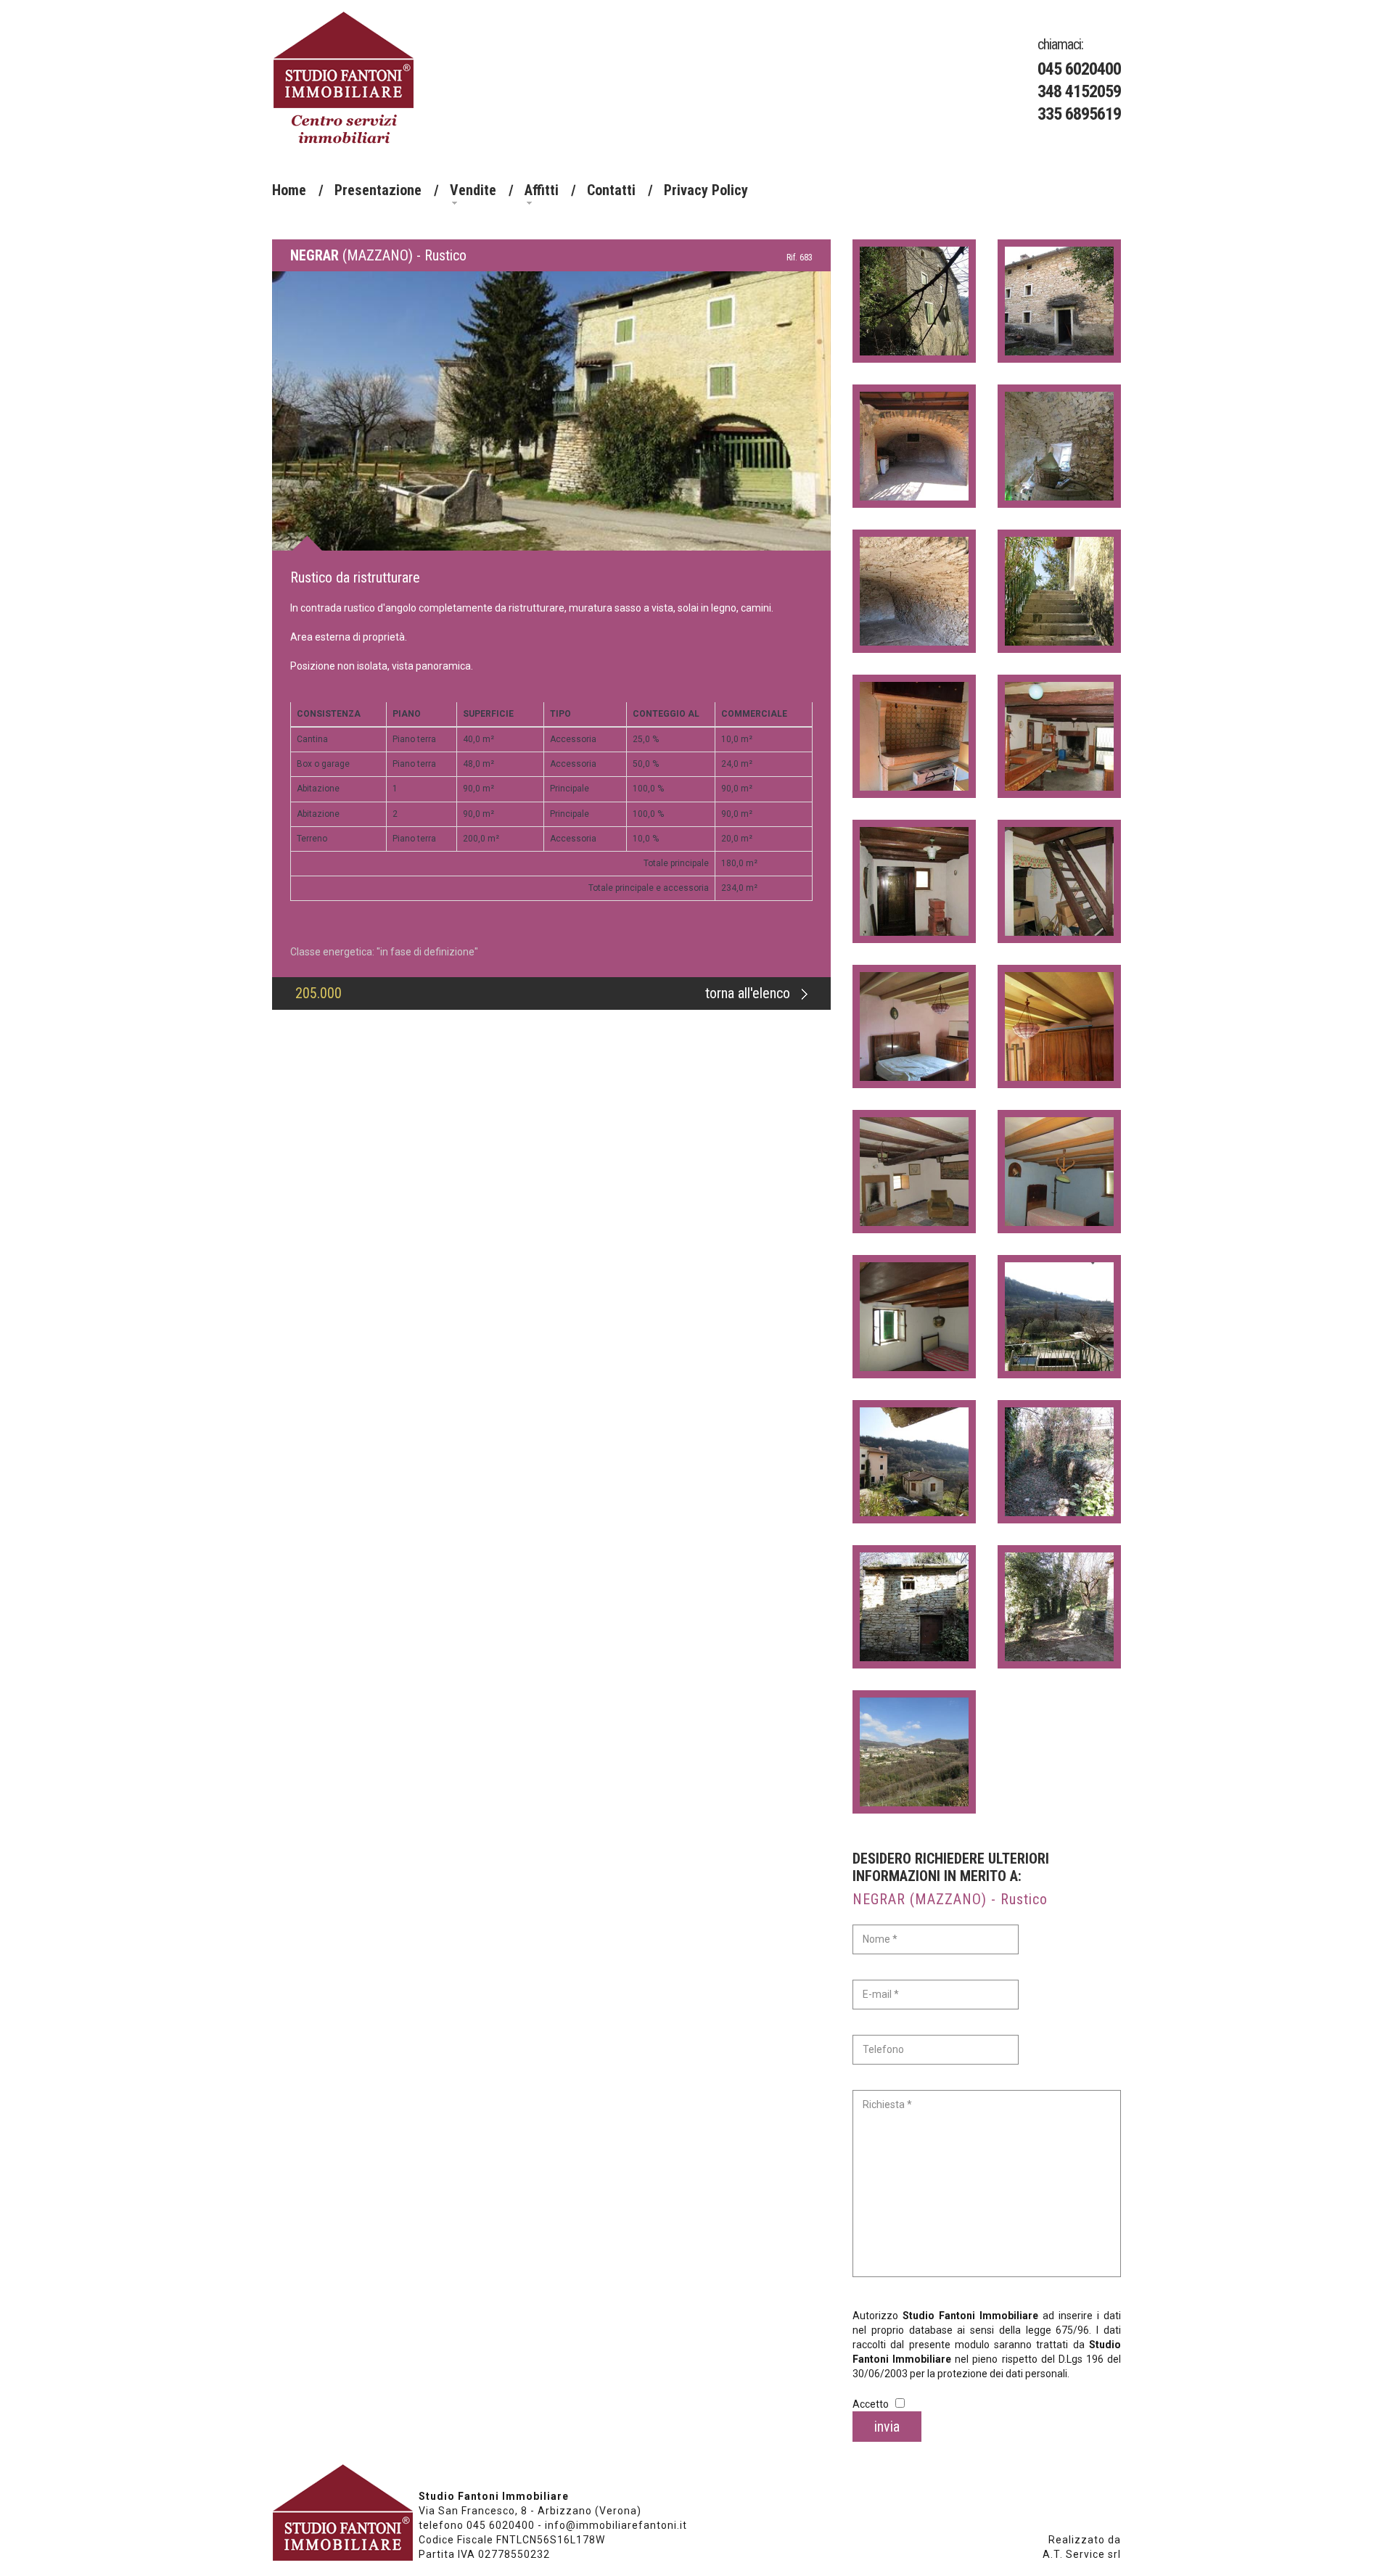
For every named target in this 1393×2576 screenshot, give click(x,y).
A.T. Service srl (1082, 2554)
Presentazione (378, 190)
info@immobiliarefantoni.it (616, 2525)
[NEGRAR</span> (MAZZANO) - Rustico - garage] (914, 446)
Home (289, 190)
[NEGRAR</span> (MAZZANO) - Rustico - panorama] (1059, 1317)
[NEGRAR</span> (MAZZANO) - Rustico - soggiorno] (914, 881)
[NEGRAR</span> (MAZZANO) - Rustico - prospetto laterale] (914, 301)
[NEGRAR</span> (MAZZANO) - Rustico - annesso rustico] (914, 1607)
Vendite (473, 190)
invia (887, 2427)
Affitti (542, 190)
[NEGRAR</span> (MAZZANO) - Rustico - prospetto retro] (1059, 301)
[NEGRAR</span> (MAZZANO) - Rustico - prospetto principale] (551, 395)
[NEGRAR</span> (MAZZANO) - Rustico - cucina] (914, 736)
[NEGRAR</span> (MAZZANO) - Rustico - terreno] (1059, 1462)
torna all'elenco (749, 993)
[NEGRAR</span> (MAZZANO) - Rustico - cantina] (1059, 446)
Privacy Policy (706, 190)
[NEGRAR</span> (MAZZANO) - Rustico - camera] (914, 1026)
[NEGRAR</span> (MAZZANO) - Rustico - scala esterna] (1059, 591)
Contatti (611, 190)
